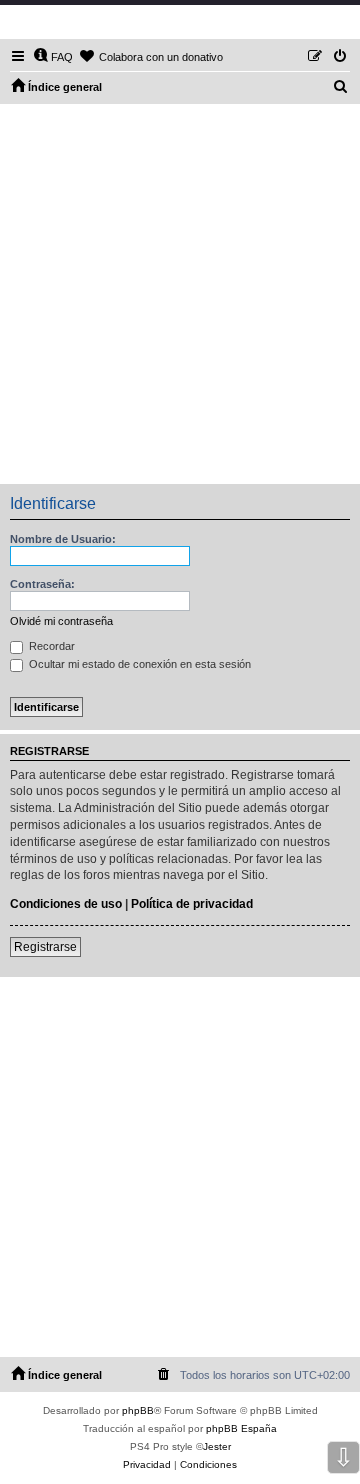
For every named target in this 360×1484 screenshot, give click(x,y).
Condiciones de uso (66, 904)
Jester (217, 1446)
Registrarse (45, 947)
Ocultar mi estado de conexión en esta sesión (138, 664)
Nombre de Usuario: (63, 539)
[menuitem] (53, 57)
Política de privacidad (192, 904)
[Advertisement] (180, 294)
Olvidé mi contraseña (61, 621)
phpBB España (241, 1428)
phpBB (138, 1410)
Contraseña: (42, 584)
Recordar (50, 646)
